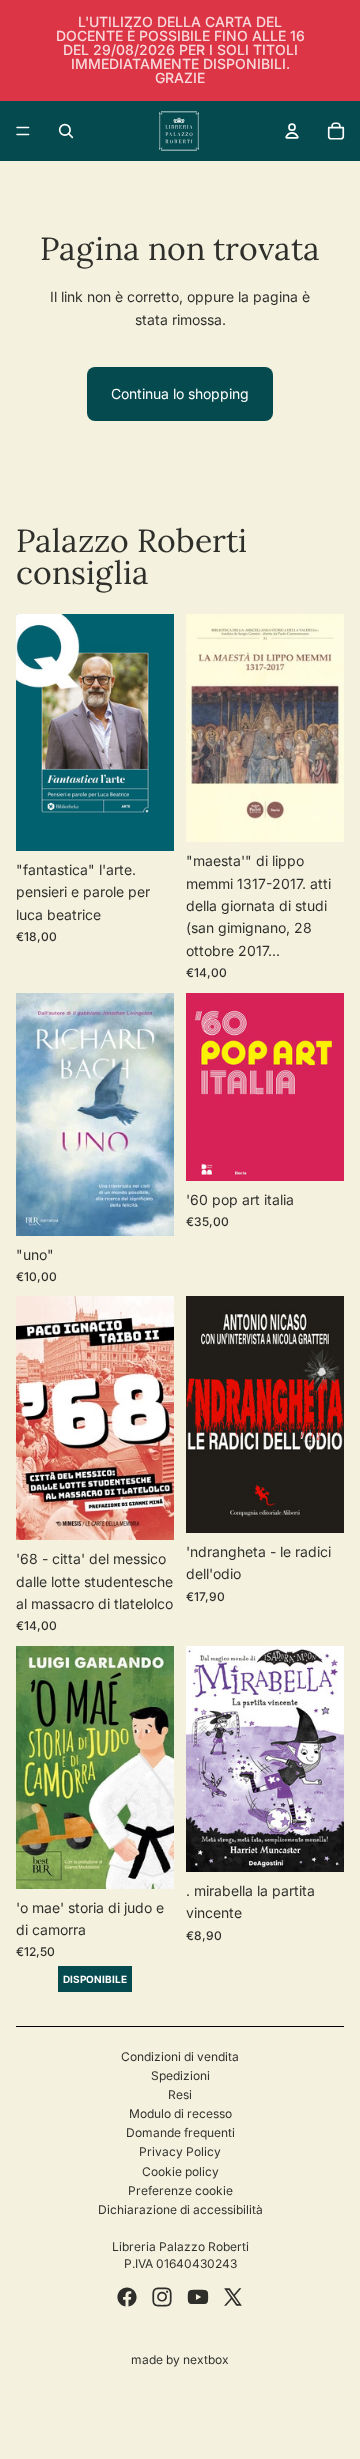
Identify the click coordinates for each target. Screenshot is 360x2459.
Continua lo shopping (180, 393)
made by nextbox (180, 2359)
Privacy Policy (180, 2151)
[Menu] (23, 131)
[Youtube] (198, 2297)
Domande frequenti (180, 2132)
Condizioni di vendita (180, 2056)
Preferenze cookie (180, 2190)
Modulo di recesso (180, 2113)
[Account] (292, 131)
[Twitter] (233, 2297)
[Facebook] (127, 2297)
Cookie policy (180, 2171)
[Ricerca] (66, 131)
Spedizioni (180, 2075)
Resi (180, 2094)
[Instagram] (162, 2297)
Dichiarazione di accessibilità (180, 2209)
